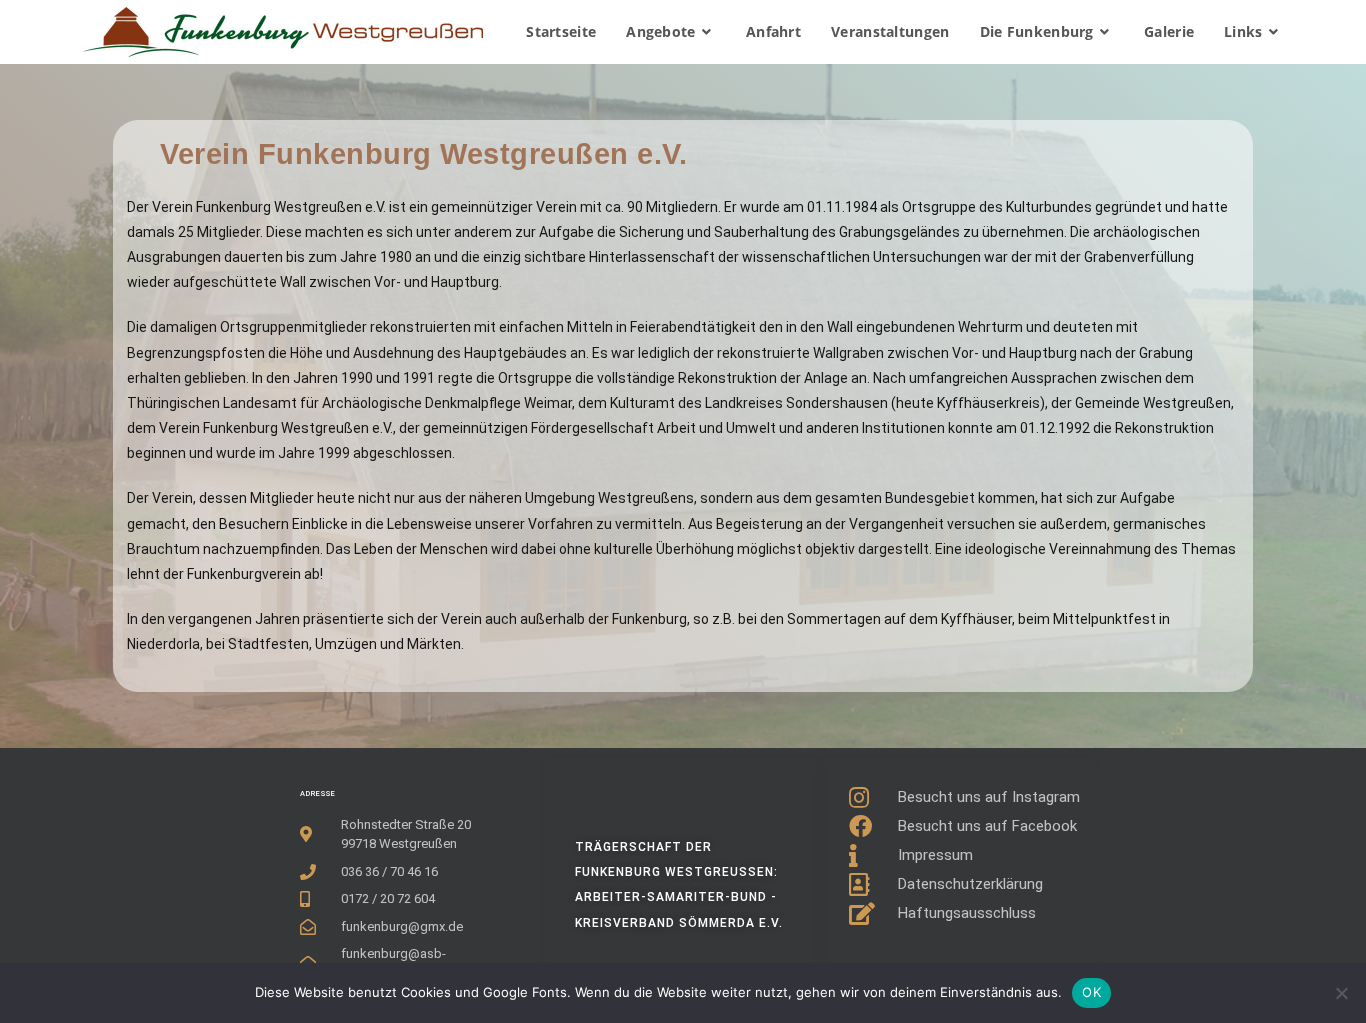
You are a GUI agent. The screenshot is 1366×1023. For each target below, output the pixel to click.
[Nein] (1341, 993)
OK (1091, 992)
